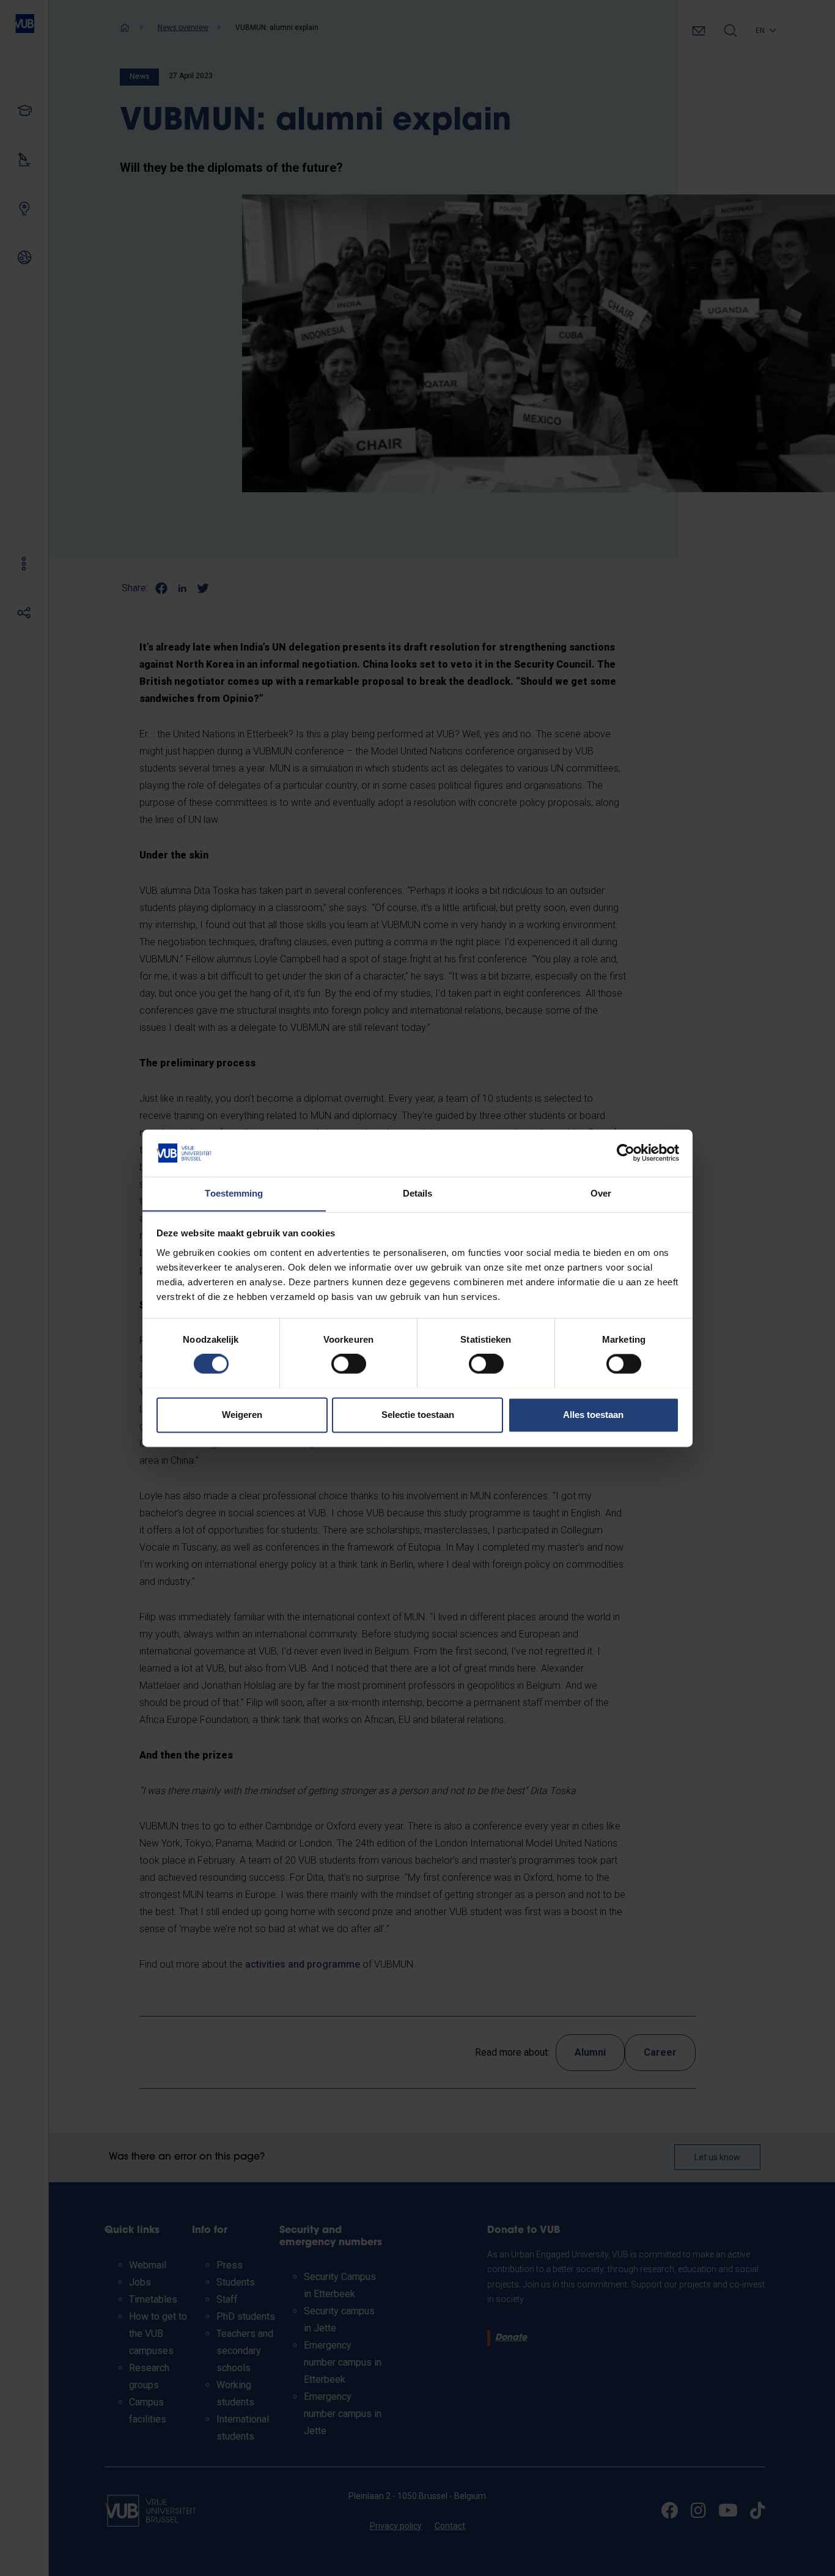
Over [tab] (601, 1193)
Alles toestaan (593, 1415)
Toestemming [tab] (234, 1193)
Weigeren (242, 1415)
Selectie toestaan (418, 1415)
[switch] (349, 1364)
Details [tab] (418, 1193)
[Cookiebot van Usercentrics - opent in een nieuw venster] (626, 1153)
